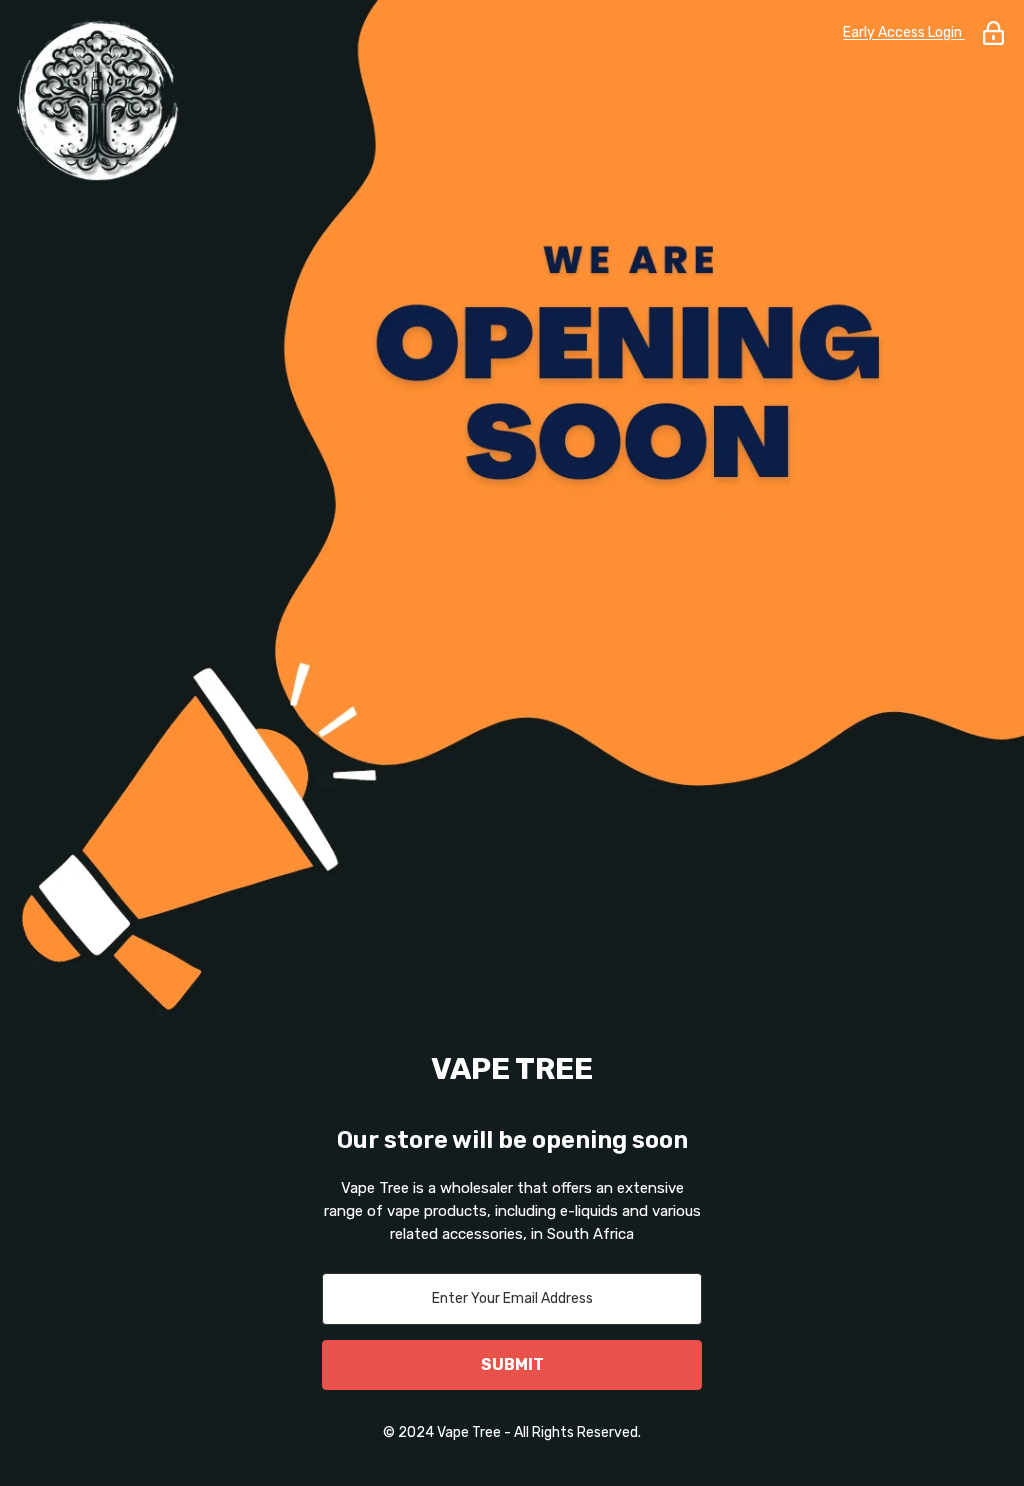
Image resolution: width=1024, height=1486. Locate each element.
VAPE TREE (512, 1069)
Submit (512, 1364)
